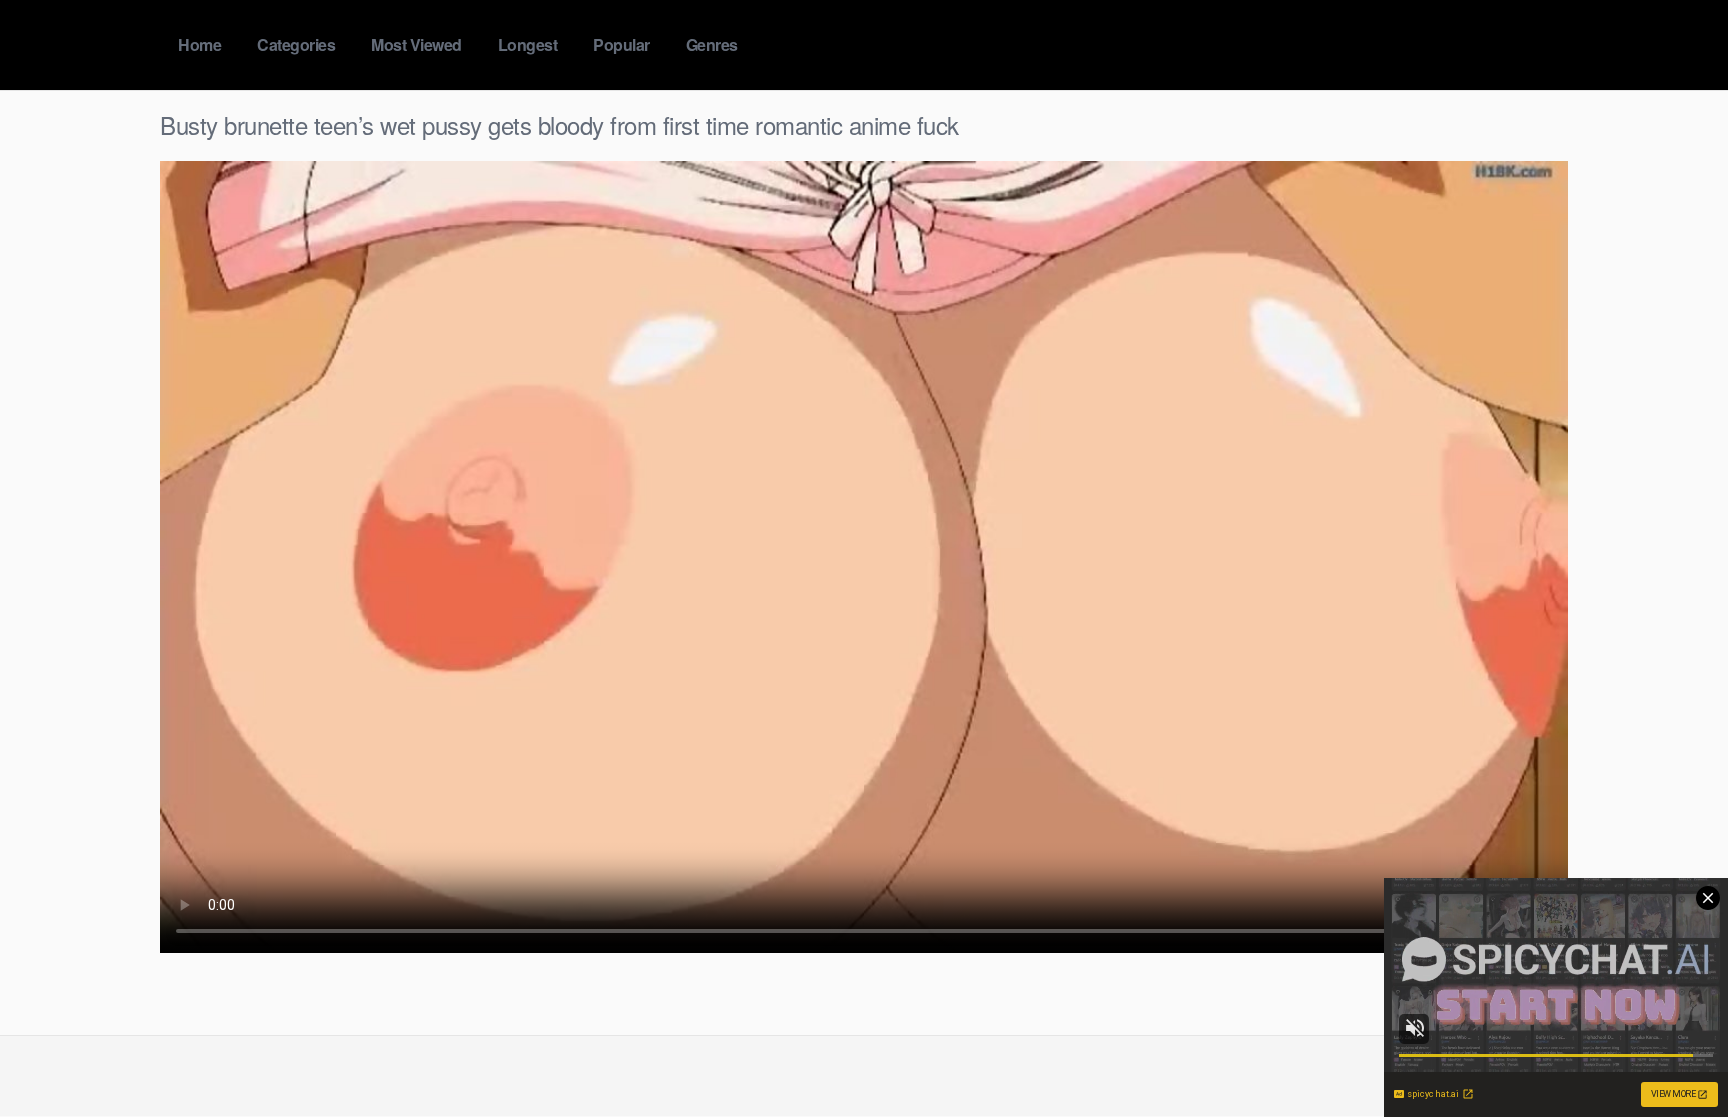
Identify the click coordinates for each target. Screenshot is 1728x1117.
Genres (712, 44)
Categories (296, 44)
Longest (528, 44)
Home (199, 44)
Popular (621, 44)
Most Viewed (416, 44)
